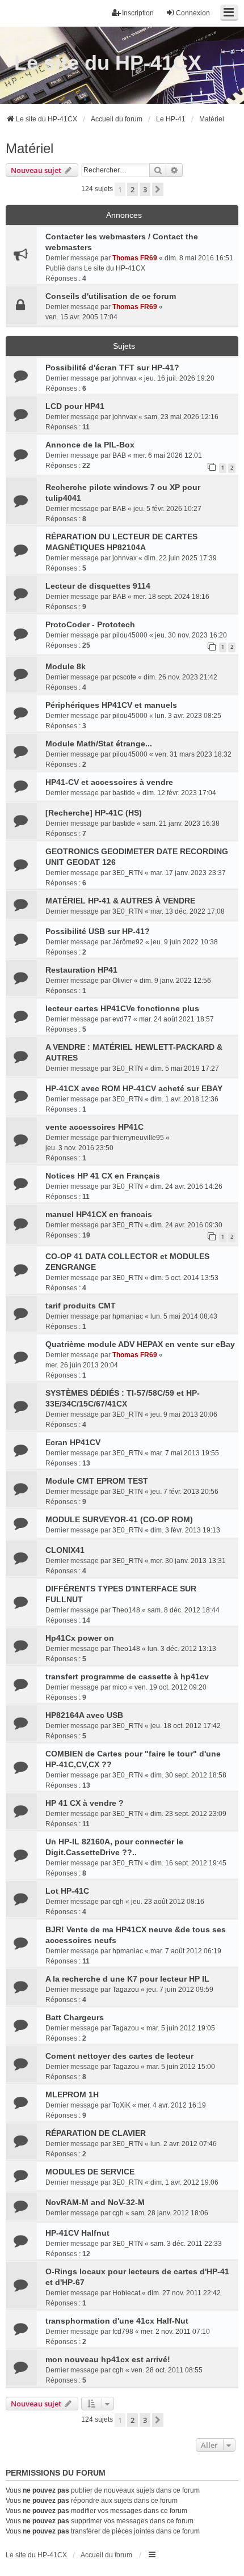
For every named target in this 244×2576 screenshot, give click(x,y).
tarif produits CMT (81, 1306)
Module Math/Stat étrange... (99, 744)
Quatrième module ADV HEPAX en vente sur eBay (140, 1344)
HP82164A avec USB (84, 1715)
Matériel (30, 148)
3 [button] (145, 189)
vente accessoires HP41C (94, 1127)
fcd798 (123, 2332)
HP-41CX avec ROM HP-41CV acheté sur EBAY (134, 1088)
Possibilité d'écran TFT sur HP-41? (112, 368)
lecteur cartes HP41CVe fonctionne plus (122, 1008)
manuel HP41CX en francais (99, 1214)
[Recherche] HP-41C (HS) (94, 813)
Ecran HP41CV (73, 1442)
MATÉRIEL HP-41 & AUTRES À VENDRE (120, 901)
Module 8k (66, 666)
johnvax (125, 378)
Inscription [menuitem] (138, 13)
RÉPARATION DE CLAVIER (96, 2133)
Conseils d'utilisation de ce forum (111, 296)
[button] (158, 189)
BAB (119, 455)
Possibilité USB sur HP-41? (98, 931)
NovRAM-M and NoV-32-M (95, 2202)
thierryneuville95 (138, 1138)
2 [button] (132, 189)
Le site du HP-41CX (108, 63)
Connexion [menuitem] (193, 13)
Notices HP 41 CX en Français (103, 1176)
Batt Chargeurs (75, 2017)
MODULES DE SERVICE (90, 2172)
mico (120, 1687)
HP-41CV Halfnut (77, 2233)
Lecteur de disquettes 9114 (98, 586)
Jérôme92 (128, 942)
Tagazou (126, 1990)
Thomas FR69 (135, 258)
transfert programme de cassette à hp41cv (127, 1676)
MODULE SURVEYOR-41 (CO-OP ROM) (119, 1519)
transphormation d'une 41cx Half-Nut (117, 2321)
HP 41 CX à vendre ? (85, 1803)
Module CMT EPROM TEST (97, 1481)
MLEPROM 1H (72, 2094)
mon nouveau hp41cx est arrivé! (108, 2359)
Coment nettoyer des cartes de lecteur (119, 2056)
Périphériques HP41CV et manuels (111, 705)
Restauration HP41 (81, 970)
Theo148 (126, 1610)
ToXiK (121, 2105)
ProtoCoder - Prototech (90, 624)
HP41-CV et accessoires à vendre (109, 782)
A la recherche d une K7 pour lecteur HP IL (127, 1979)
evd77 (122, 1019)
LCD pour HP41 (75, 406)
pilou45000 (130, 635)
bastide (124, 793)
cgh (118, 1902)
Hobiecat (126, 2293)
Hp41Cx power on (80, 1638)
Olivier (122, 981)
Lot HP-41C (67, 1891)
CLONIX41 (65, 1550)
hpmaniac (128, 1316)
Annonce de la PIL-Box (90, 445)
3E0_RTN (128, 873)
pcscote (124, 677)
